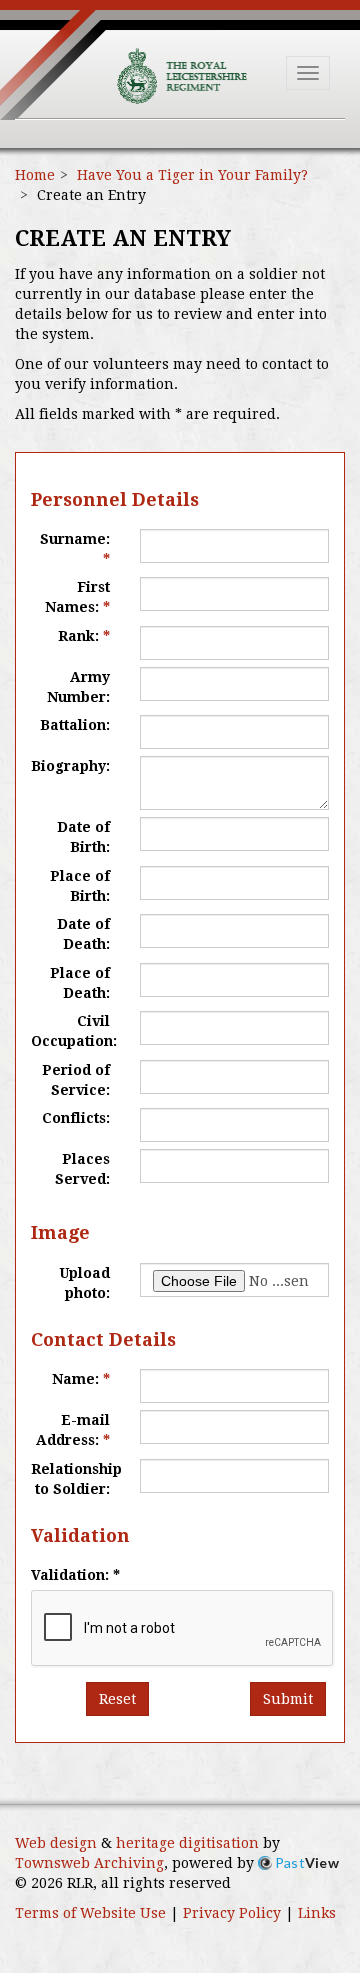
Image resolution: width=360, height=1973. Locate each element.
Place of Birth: (80, 886)
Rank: (84, 636)
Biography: (70, 766)
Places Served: (82, 1169)
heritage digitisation (187, 1843)
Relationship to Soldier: (76, 1479)
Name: (81, 1379)
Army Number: (78, 687)
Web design (56, 1843)
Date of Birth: (83, 837)
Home (35, 175)
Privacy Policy (232, 1913)
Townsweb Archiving (89, 1863)
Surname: (75, 549)
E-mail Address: (73, 1430)
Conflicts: (76, 1118)
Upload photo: (84, 1283)
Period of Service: (76, 1080)
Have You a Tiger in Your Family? (192, 175)
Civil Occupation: (74, 1031)
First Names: (77, 597)
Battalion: (75, 725)
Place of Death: (80, 983)
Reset (117, 1699)
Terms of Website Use (90, 1913)
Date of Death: (83, 934)
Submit (288, 1699)
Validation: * (75, 1575)
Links (317, 1913)
